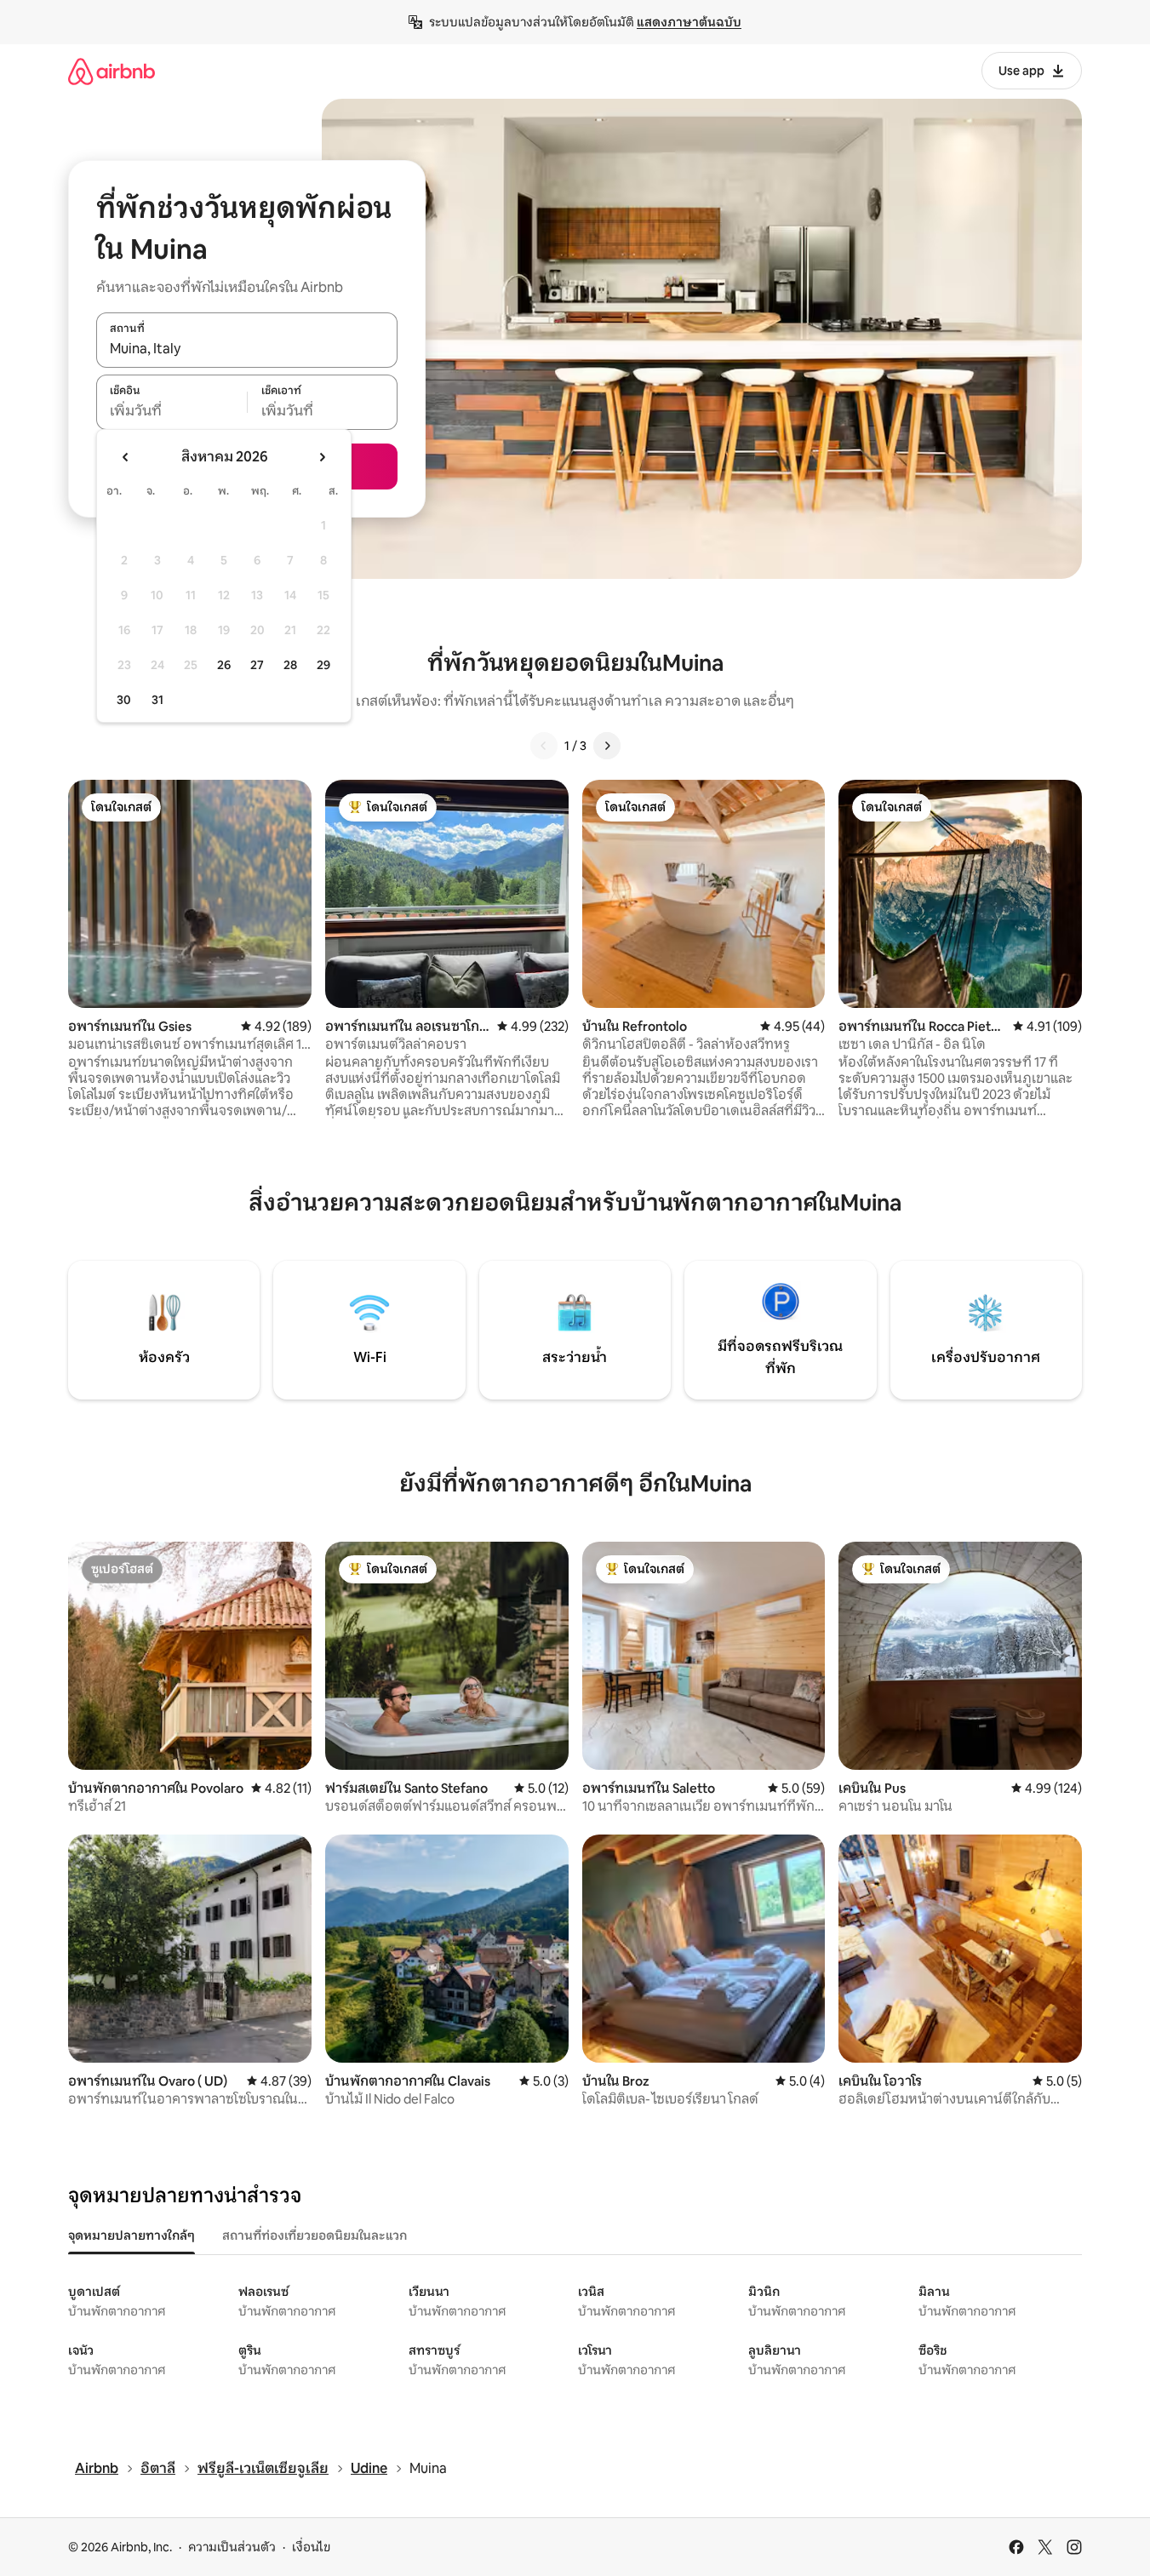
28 (290, 665)
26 (224, 665)
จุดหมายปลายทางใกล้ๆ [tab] (132, 2235)
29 (323, 665)
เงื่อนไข (311, 2547)
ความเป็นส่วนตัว (232, 2547)
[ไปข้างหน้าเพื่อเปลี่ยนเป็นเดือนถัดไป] (322, 457)
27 (257, 665)
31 (157, 700)
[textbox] (172, 411)
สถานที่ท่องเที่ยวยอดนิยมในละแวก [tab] (315, 2235)
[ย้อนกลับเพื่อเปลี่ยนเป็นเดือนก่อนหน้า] (126, 457)
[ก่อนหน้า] (544, 746)
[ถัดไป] (607, 746)
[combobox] (247, 349)
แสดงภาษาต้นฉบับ (689, 22)
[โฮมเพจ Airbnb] (112, 71)
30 (124, 700)
